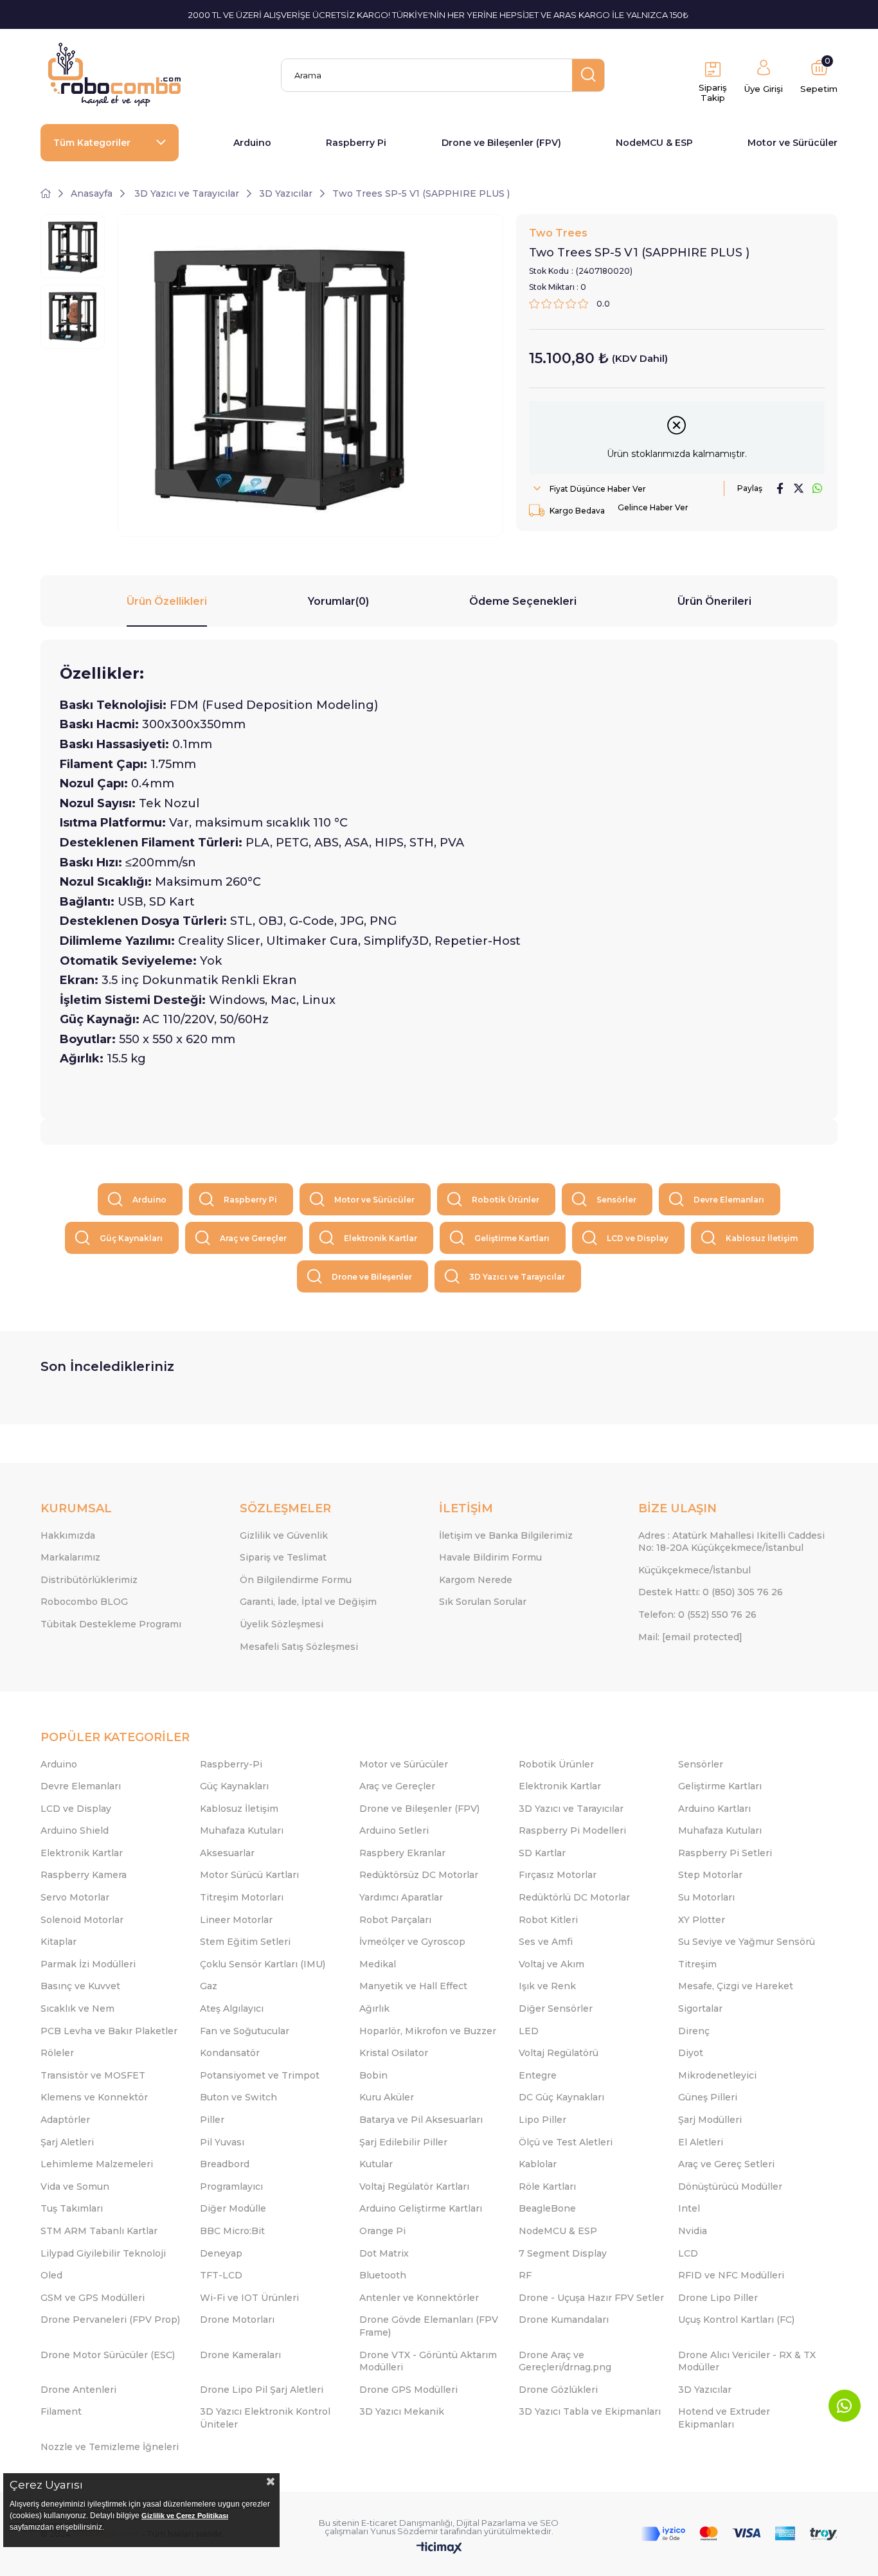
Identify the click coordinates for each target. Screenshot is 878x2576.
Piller (212, 2120)
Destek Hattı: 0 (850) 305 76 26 (711, 1592)
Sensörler (616, 1200)
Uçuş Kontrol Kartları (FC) (736, 2320)
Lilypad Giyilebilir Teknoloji (103, 2253)
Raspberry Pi (356, 143)
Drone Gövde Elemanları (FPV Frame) (429, 2326)
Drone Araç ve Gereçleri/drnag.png (565, 2361)
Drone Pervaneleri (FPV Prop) (110, 2320)
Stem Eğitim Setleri (245, 1942)
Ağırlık (374, 2008)
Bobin (373, 2075)
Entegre (538, 2075)
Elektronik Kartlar (381, 1238)
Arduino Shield (75, 1830)
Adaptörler (65, 2120)
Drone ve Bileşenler (372, 1277)
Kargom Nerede (476, 1580)
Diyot (691, 2053)
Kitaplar (58, 1942)
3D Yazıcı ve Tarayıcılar (517, 1277)
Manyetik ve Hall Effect (413, 1986)
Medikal (378, 1964)
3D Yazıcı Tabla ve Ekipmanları (590, 2411)
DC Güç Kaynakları (561, 2097)
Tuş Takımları (72, 2208)
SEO (549, 2523)
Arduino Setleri (394, 1830)
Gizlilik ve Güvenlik (284, 1535)
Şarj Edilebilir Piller (403, 2142)
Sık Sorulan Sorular (483, 1602)
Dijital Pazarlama (491, 2523)
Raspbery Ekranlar (402, 1853)
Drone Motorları (237, 2320)
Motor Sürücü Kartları (249, 1875)
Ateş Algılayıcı (232, 2008)
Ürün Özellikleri (167, 601)
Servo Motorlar (75, 1897)
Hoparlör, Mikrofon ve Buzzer (428, 2031)
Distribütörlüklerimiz (89, 1580)
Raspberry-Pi (231, 1764)
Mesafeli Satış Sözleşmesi (299, 1647)
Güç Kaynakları (131, 1238)
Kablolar (538, 2164)
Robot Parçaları (395, 1920)
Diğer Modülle (233, 2208)
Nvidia (693, 2231)
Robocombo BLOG (84, 1602)
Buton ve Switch (238, 2097)
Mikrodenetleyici (717, 2075)
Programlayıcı (231, 2187)
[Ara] (588, 75)
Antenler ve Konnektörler (419, 2298)
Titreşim (697, 1964)
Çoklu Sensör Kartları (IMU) (263, 1964)
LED (529, 2031)
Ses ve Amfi (546, 1942)
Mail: (690, 1637)
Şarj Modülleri (710, 2120)
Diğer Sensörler (556, 2008)
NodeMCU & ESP (654, 143)
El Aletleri (701, 2142)
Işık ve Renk (547, 1986)
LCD (688, 2253)
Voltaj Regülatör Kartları (414, 2187)
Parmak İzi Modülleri (88, 1964)
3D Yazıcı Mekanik (402, 2411)
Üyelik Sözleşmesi (282, 1624)
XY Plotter (702, 1920)
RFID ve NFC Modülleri (731, 2275)
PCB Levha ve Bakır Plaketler (109, 2031)
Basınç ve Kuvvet (80, 1986)
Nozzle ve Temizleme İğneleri (110, 2447)
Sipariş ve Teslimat (283, 1557)
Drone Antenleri (78, 2390)
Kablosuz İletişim (762, 1238)
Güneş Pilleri (708, 2097)
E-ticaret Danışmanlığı (407, 2523)
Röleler (57, 2053)
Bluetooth (383, 2275)
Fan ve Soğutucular (245, 2031)
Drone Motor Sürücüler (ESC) (108, 2355)
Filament (61, 2411)
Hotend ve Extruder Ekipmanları (724, 2418)
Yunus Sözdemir (404, 2531)
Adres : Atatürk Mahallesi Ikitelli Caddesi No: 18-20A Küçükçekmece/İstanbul (731, 1542)
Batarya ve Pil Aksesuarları (421, 2120)
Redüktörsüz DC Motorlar (419, 1875)
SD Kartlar (542, 1853)
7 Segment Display (563, 2253)
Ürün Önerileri (714, 601)
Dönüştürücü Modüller (730, 2187)
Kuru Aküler (387, 2097)
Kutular (376, 2164)
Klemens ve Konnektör (94, 2097)
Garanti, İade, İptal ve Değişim (308, 1602)
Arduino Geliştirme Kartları (421, 2208)
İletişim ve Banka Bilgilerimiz (506, 1535)
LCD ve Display (638, 1238)
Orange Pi (382, 2231)
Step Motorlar (710, 1875)
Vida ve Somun (75, 2187)
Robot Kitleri (548, 1920)
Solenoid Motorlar (82, 1920)
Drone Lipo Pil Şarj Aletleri (262, 2390)
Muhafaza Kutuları (242, 1830)
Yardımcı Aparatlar (401, 1897)
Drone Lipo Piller (718, 2298)
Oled (51, 2275)
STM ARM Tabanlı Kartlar (99, 2231)
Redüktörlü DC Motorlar (574, 1897)
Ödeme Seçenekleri (523, 601)
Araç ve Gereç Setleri (726, 2164)
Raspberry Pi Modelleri (572, 1830)
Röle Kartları (547, 2187)
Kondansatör (230, 2053)
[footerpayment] (739, 2534)
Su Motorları (706, 1897)
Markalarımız (70, 1557)
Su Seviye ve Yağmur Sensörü (747, 1942)
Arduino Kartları (714, 1809)
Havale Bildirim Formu (490, 1557)
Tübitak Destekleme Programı (111, 1624)
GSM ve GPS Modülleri (93, 2298)
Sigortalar (700, 2008)
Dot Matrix (384, 2253)
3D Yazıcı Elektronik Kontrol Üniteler (265, 2418)
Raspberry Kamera (84, 1875)
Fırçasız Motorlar (558, 1875)
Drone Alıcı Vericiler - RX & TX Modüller (747, 2361)
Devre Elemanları (729, 1200)
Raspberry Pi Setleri (725, 1853)
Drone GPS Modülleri (408, 2390)
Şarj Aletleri (67, 2142)
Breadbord (225, 2164)
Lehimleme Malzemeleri (97, 2164)
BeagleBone (547, 2208)
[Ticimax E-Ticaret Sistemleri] (439, 2549)
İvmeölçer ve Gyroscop (412, 1942)
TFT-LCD (221, 2275)
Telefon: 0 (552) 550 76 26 (697, 1614)
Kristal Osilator (394, 2053)
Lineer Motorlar (236, 1920)
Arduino (252, 143)
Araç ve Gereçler (253, 1238)
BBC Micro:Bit (232, 2231)
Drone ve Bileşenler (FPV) (501, 143)
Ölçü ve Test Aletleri (566, 2142)
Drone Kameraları (240, 2355)
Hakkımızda (68, 1535)
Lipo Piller (542, 2120)
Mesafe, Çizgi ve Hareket (736, 1986)
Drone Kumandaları (564, 2320)
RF (525, 2275)
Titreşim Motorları (242, 1897)
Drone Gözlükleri (558, 2390)
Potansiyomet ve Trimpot (260, 2075)
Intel (689, 2208)
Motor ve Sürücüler (793, 143)
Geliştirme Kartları (512, 1238)
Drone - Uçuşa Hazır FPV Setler (591, 2298)
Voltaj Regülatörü (559, 2053)
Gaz (209, 1986)
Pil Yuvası (222, 2142)
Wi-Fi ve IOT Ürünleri (249, 2298)
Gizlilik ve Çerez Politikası (185, 2516)
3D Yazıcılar (705, 2390)
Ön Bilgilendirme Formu (296, 1580)
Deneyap (221, 2253)
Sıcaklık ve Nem (77, 2008)
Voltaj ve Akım (551, 1964)
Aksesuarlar (227, 1853)
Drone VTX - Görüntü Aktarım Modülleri (428, 2361)
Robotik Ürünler (506, 1200)
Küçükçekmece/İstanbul (694, 1570)
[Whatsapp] (845, 2406)
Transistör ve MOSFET (93, 2075)
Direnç (694, 2031)
